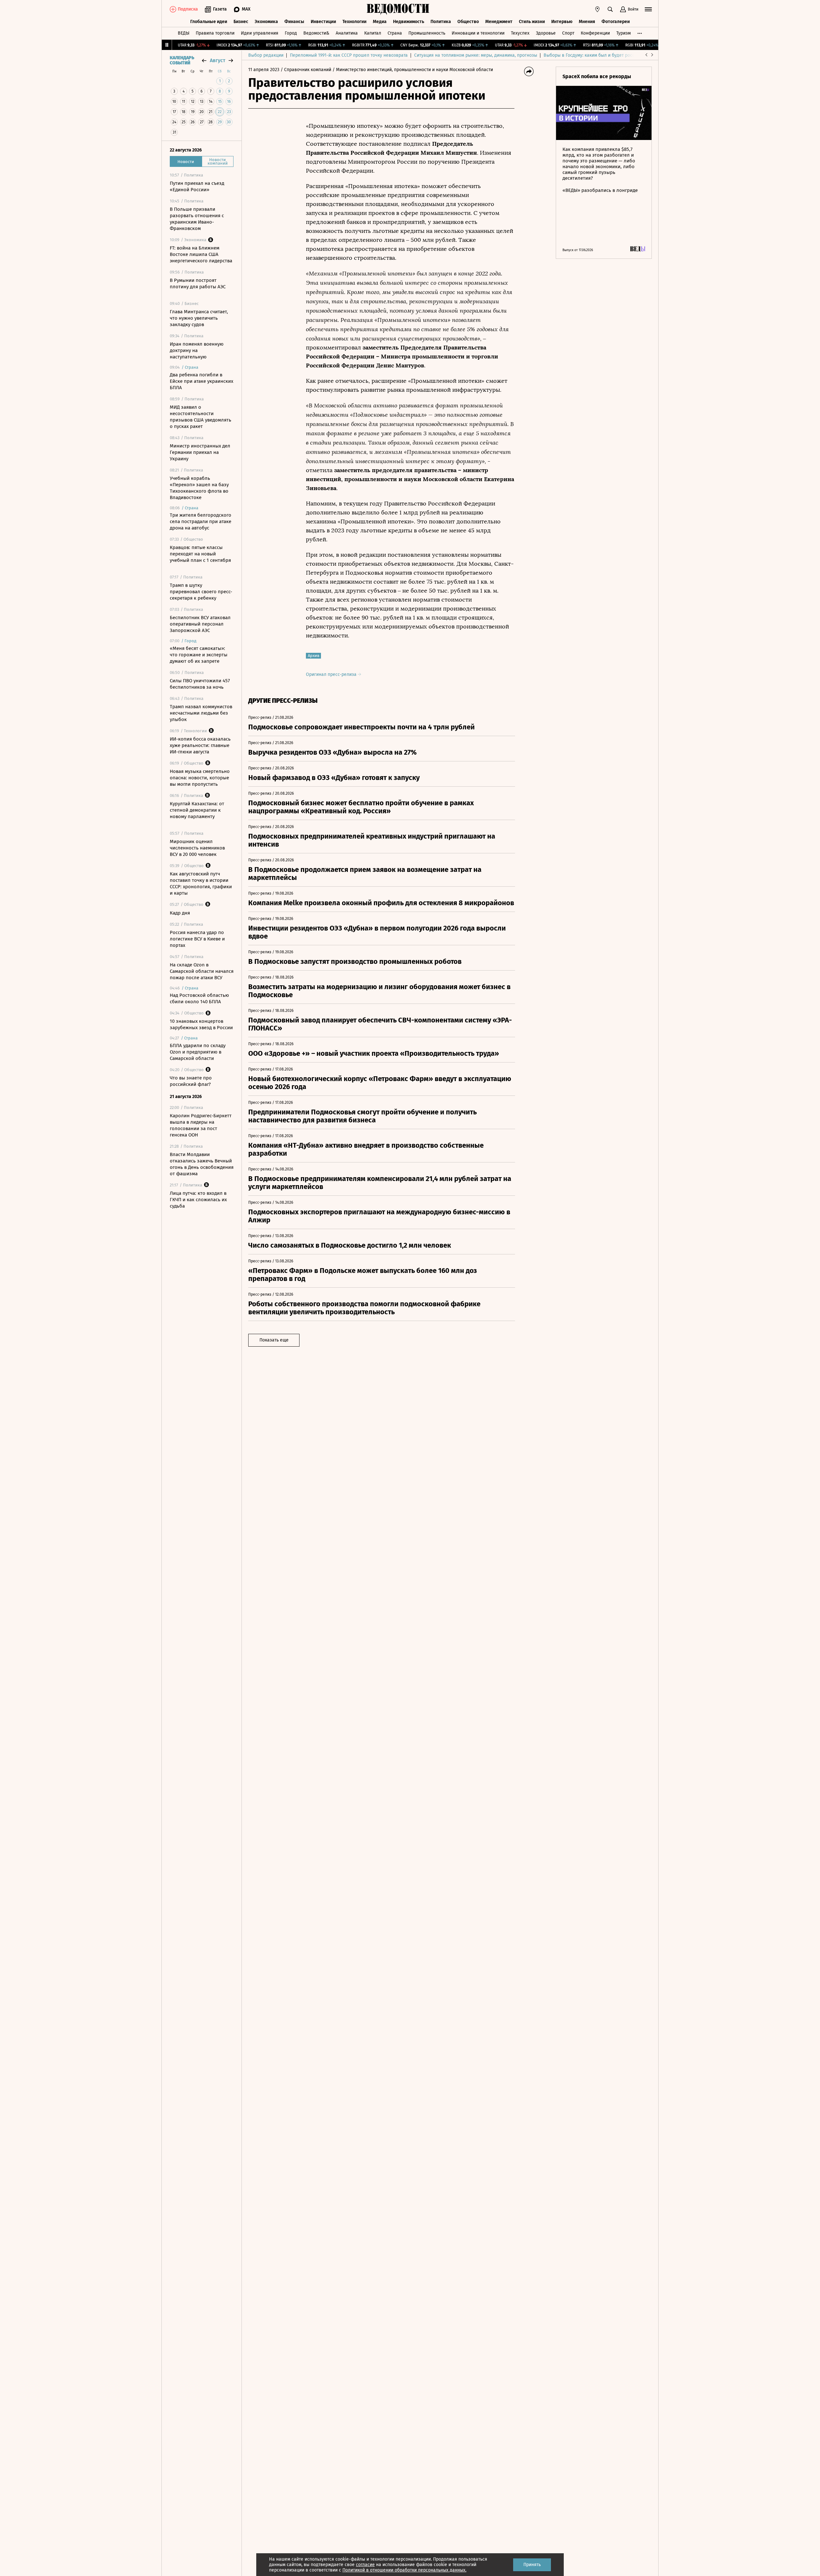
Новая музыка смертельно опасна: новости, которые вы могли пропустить (200, 778)
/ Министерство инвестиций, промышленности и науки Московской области (413, 70)
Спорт (568, 33)
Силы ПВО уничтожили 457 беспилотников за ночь (200, 684)
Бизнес (241, 22)
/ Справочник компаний (306, 70)
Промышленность (427, 33)
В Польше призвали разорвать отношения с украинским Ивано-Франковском (197, 219)
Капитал (373, 33)
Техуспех (520, 33)
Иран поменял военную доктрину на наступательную (197, 350)
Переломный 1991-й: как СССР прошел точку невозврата (349, 55)
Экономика (266, 22)
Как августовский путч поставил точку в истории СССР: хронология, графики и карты (201, 883)
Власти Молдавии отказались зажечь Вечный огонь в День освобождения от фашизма (202, 1164)
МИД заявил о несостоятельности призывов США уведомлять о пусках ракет (201, 417)
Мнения (587, 22)
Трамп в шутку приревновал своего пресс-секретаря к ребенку (201, 592)
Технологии (354, 22)
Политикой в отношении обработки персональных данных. (404, 2570)
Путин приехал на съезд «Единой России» (197, 186)
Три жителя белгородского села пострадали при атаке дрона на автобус (201, 521)
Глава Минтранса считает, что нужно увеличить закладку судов (199, 318)
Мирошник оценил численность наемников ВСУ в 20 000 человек (197, 848)
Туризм (623, 33)
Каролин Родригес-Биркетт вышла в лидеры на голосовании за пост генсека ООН (201, 1125)
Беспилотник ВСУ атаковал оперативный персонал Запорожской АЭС (200, 624)
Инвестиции (323, 22)
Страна (395, 33)
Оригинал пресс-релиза (332, 674)
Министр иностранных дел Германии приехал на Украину (200, 452)
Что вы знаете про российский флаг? (191, 1081)
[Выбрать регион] (597, 9)
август (217, 60)
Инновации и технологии (478, 33)
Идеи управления (260, 33)
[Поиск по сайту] (610, 9)
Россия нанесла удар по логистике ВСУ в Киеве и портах (197, 939)
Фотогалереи (616, 22)
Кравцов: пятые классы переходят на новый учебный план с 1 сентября (200, 554)
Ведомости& (316, 33)
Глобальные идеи (209, 22)
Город (291, 33)
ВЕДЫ (184, 33)
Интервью (562, 22)
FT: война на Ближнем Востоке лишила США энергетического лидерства (201, 254)
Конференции (595, 33)
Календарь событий (182, 61)
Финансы (294, 22)
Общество (468, 22)
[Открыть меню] (648, 9)
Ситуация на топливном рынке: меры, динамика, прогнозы (476, 55)
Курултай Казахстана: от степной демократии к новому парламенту (197, 810)
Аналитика (347, 33)
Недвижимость (409, 22)
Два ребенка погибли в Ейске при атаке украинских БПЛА (201, 381)
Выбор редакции (266, 55)
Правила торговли (215, 33)
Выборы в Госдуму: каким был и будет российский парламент (608, 55)
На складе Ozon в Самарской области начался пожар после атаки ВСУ (202, 971)
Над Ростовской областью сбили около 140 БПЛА (199, 998)
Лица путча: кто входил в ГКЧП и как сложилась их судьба (198, 1200)
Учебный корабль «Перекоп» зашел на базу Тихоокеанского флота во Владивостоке (199, 488)
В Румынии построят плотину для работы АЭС (198, 283)
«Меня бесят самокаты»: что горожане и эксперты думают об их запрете (199, 655)
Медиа (380, 22)
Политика (441, 22)
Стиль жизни (532, 22)
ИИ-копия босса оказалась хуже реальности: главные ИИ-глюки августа (200, 745)
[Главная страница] (398, 9)
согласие (365, 2565)
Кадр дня (180, 913)
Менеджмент (499, 22)
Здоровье (546, 33)
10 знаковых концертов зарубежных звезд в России (201, 1024)
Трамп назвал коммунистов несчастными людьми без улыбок (201, 713)
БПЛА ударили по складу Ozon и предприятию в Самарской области (198, 1052)
